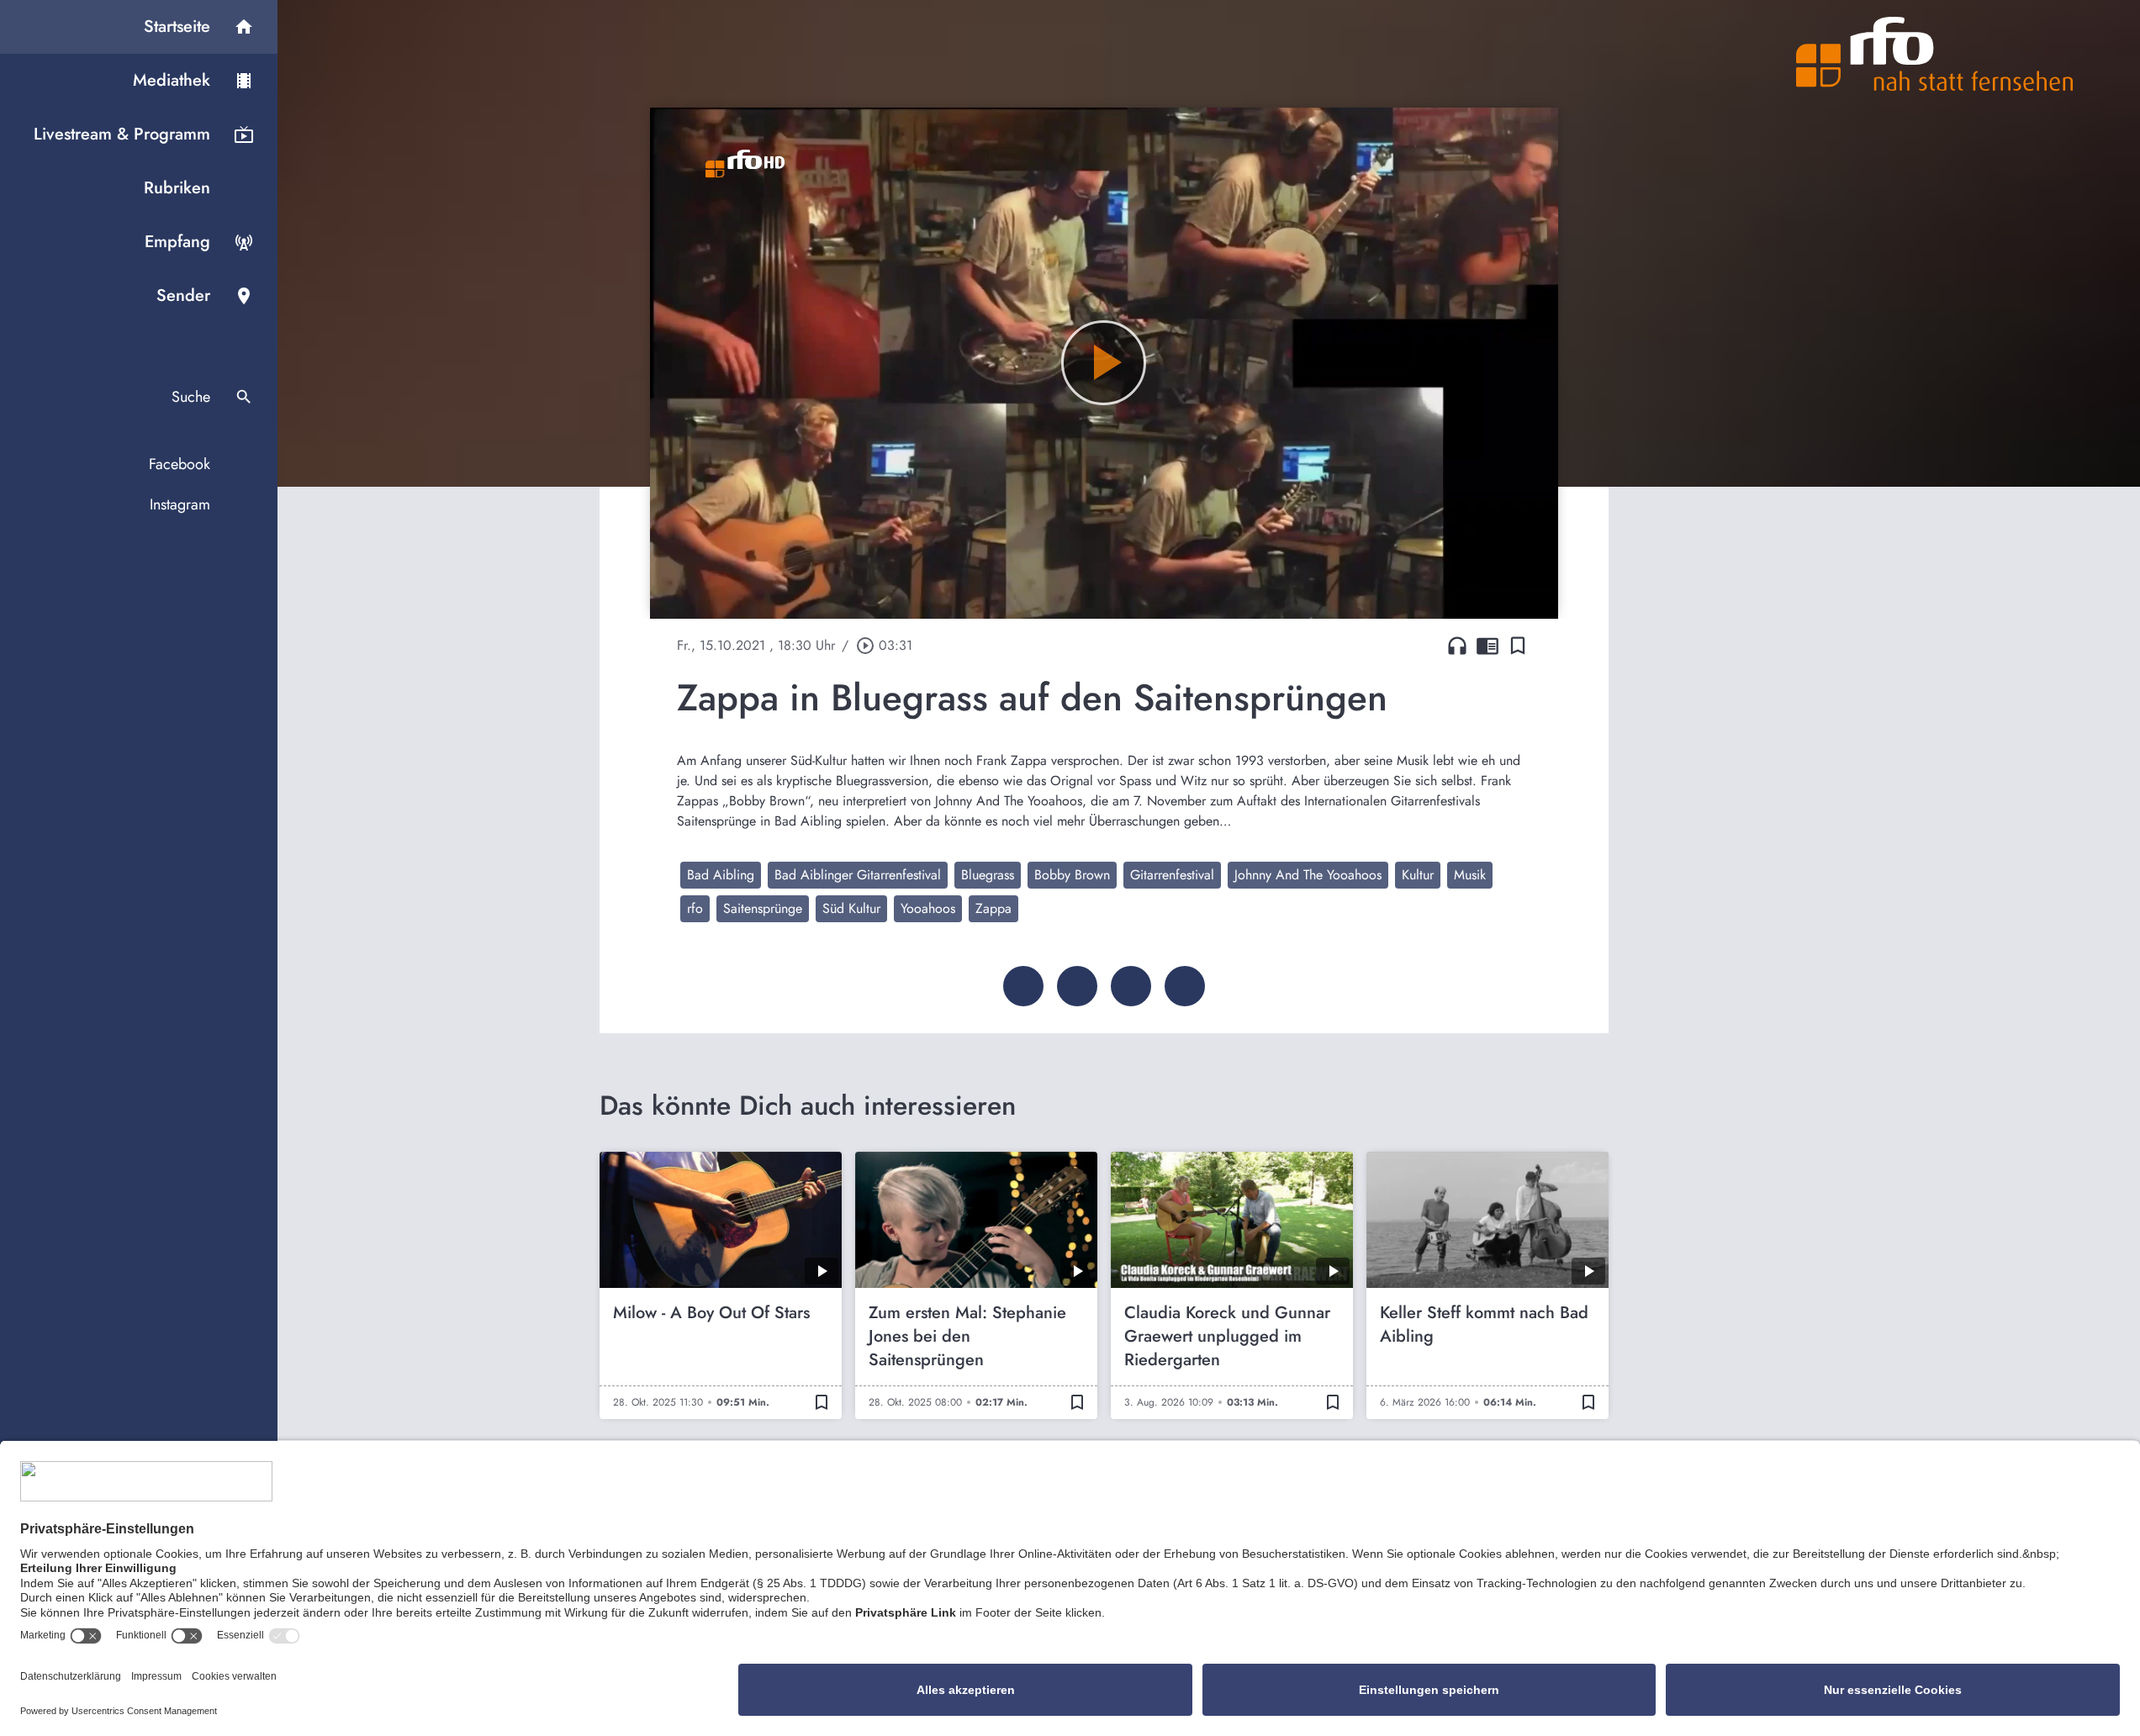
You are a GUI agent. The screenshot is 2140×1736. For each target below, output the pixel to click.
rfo (695, 908)
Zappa (993, 908)
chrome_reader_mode (1487, 646)
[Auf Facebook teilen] (1023, 986)
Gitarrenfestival (1172, 875)
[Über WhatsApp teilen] (1131, 986)
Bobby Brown (1072, 875)
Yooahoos (928, 908)
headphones (1457, 646)
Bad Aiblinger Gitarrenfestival (858, 875)
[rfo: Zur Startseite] (1935, 54)
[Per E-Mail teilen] (1185, 986)
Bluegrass (988, 875)
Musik (1470, 875)
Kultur (1418, 875)
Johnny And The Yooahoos (1308, 875)
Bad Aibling (721, 875)
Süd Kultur (851, 908)
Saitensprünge (763, 908)
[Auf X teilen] (1077, 986)
